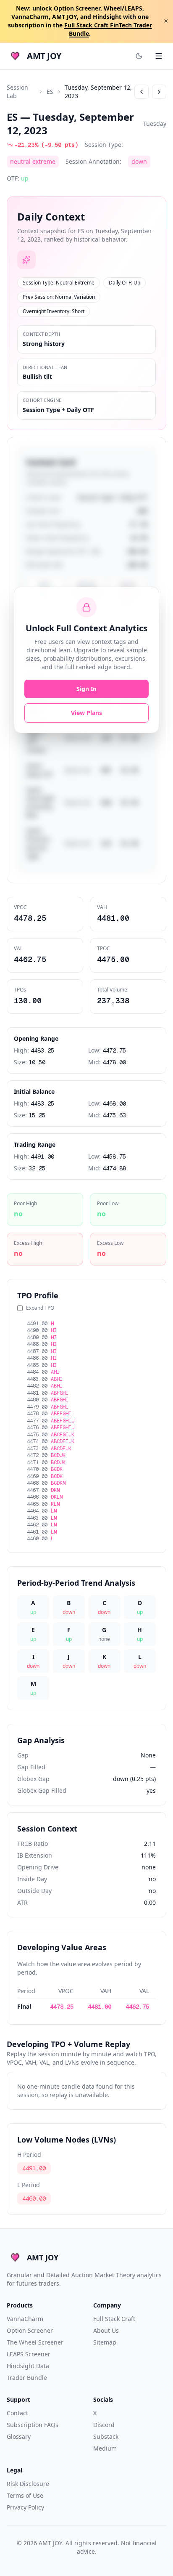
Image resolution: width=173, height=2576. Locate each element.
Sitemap (105, 2342)
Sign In (86, 689)
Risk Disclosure (28, 2484)
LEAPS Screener (29, 2354)
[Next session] (159, 92)
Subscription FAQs (33, 2425)
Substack (106, 2436)
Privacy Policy (25, 2507)
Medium (105, 2448)
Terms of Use (25, 2495)
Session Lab (17, 92)
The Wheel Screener (35, 2342)
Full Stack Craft (114, 2319)
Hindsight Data (28, 2366)
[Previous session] (142, 92)
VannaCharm (25, 2319)
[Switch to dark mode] (139, 56)
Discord (104, 2425)
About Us (106, 2330)
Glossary (19, 2436)
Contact (17, 2413)
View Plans (86, 713)
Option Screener (30, 2330)
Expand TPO (40, 1308)
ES (50, 92)
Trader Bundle (27, 2378)
